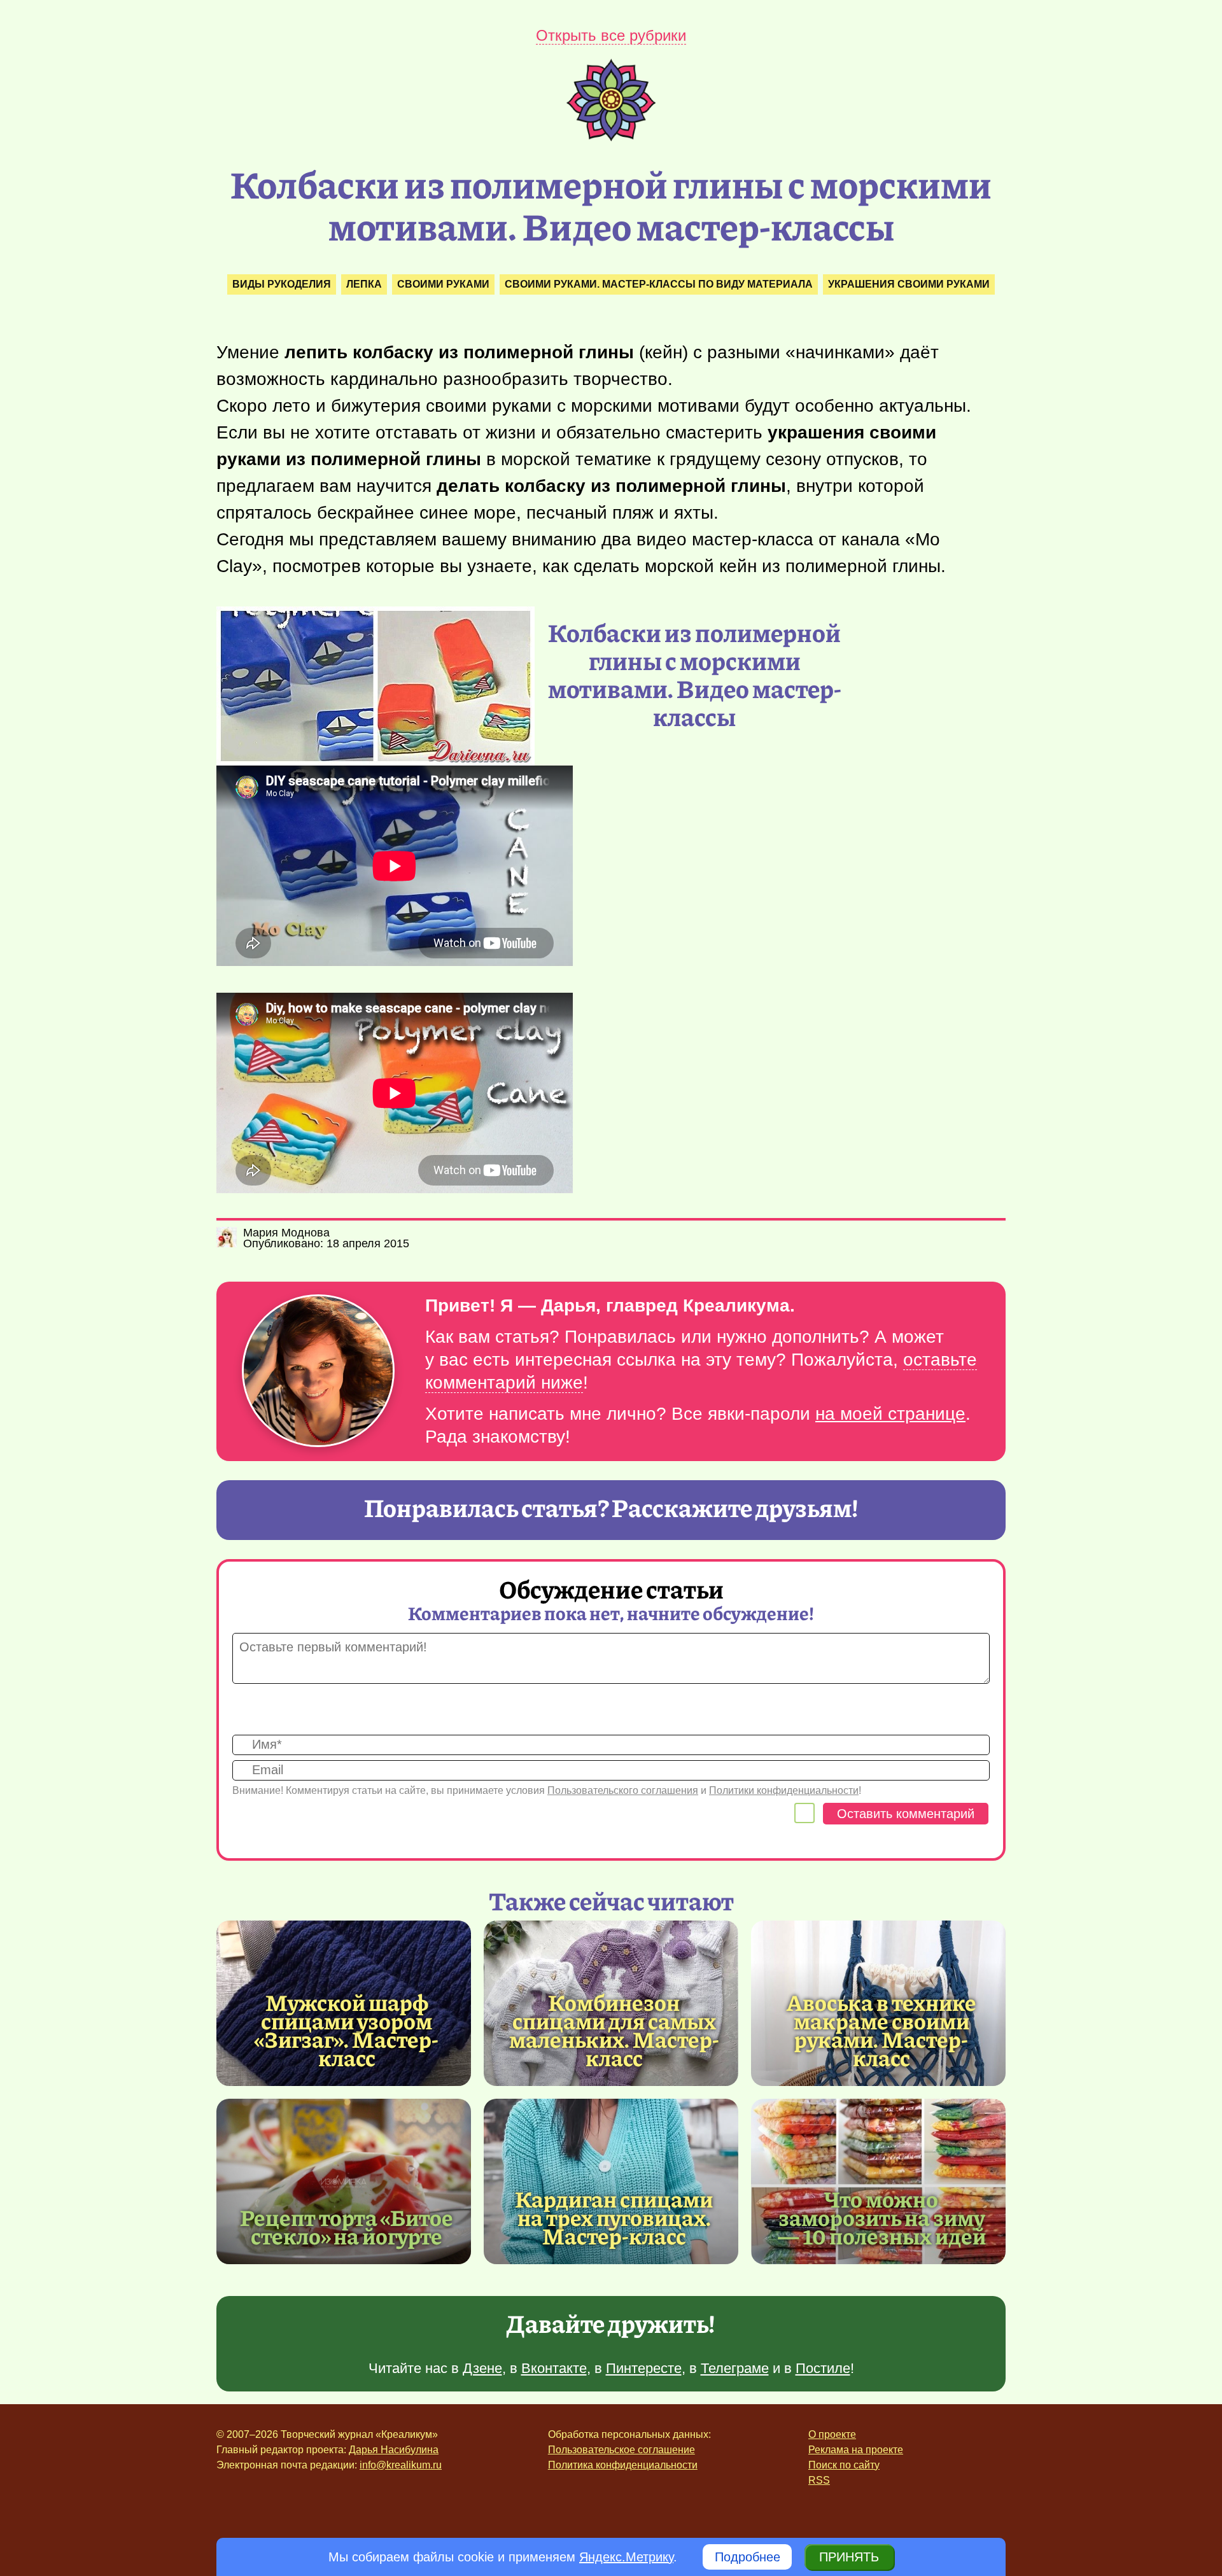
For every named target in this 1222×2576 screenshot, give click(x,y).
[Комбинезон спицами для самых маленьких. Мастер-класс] (614, 2030)
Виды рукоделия (282, 284)
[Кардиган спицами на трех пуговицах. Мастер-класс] (611, 2181)
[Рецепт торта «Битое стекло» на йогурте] (344, 2181)
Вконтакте (554, 2368)
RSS (819, 2480)
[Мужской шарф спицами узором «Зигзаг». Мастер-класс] (347, 2030)
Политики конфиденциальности (784, 1790)
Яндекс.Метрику (626, 2557)
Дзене (482, 2368)
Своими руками (443, 284)
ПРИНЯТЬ (849, 2557)
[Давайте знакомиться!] (318, 1372)
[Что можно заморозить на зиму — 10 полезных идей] (878, 2181)
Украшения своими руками (909, 284)
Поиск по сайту (844, 2465)
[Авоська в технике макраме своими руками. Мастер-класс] (881, 2030)
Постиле (823, 2368)
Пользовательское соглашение (622, 2450)
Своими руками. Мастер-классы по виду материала (659, 284)
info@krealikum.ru (401, 2465)
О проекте (832, 2434)
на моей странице (890, 1414)
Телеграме (735, 2368)
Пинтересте (644, 2368)
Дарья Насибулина (394, 2450)
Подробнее (748, 2557)
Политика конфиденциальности (623, 2465)
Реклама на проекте (856, 2450)
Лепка (364, 284)
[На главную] (611, 137)
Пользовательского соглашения (623, 1790)
